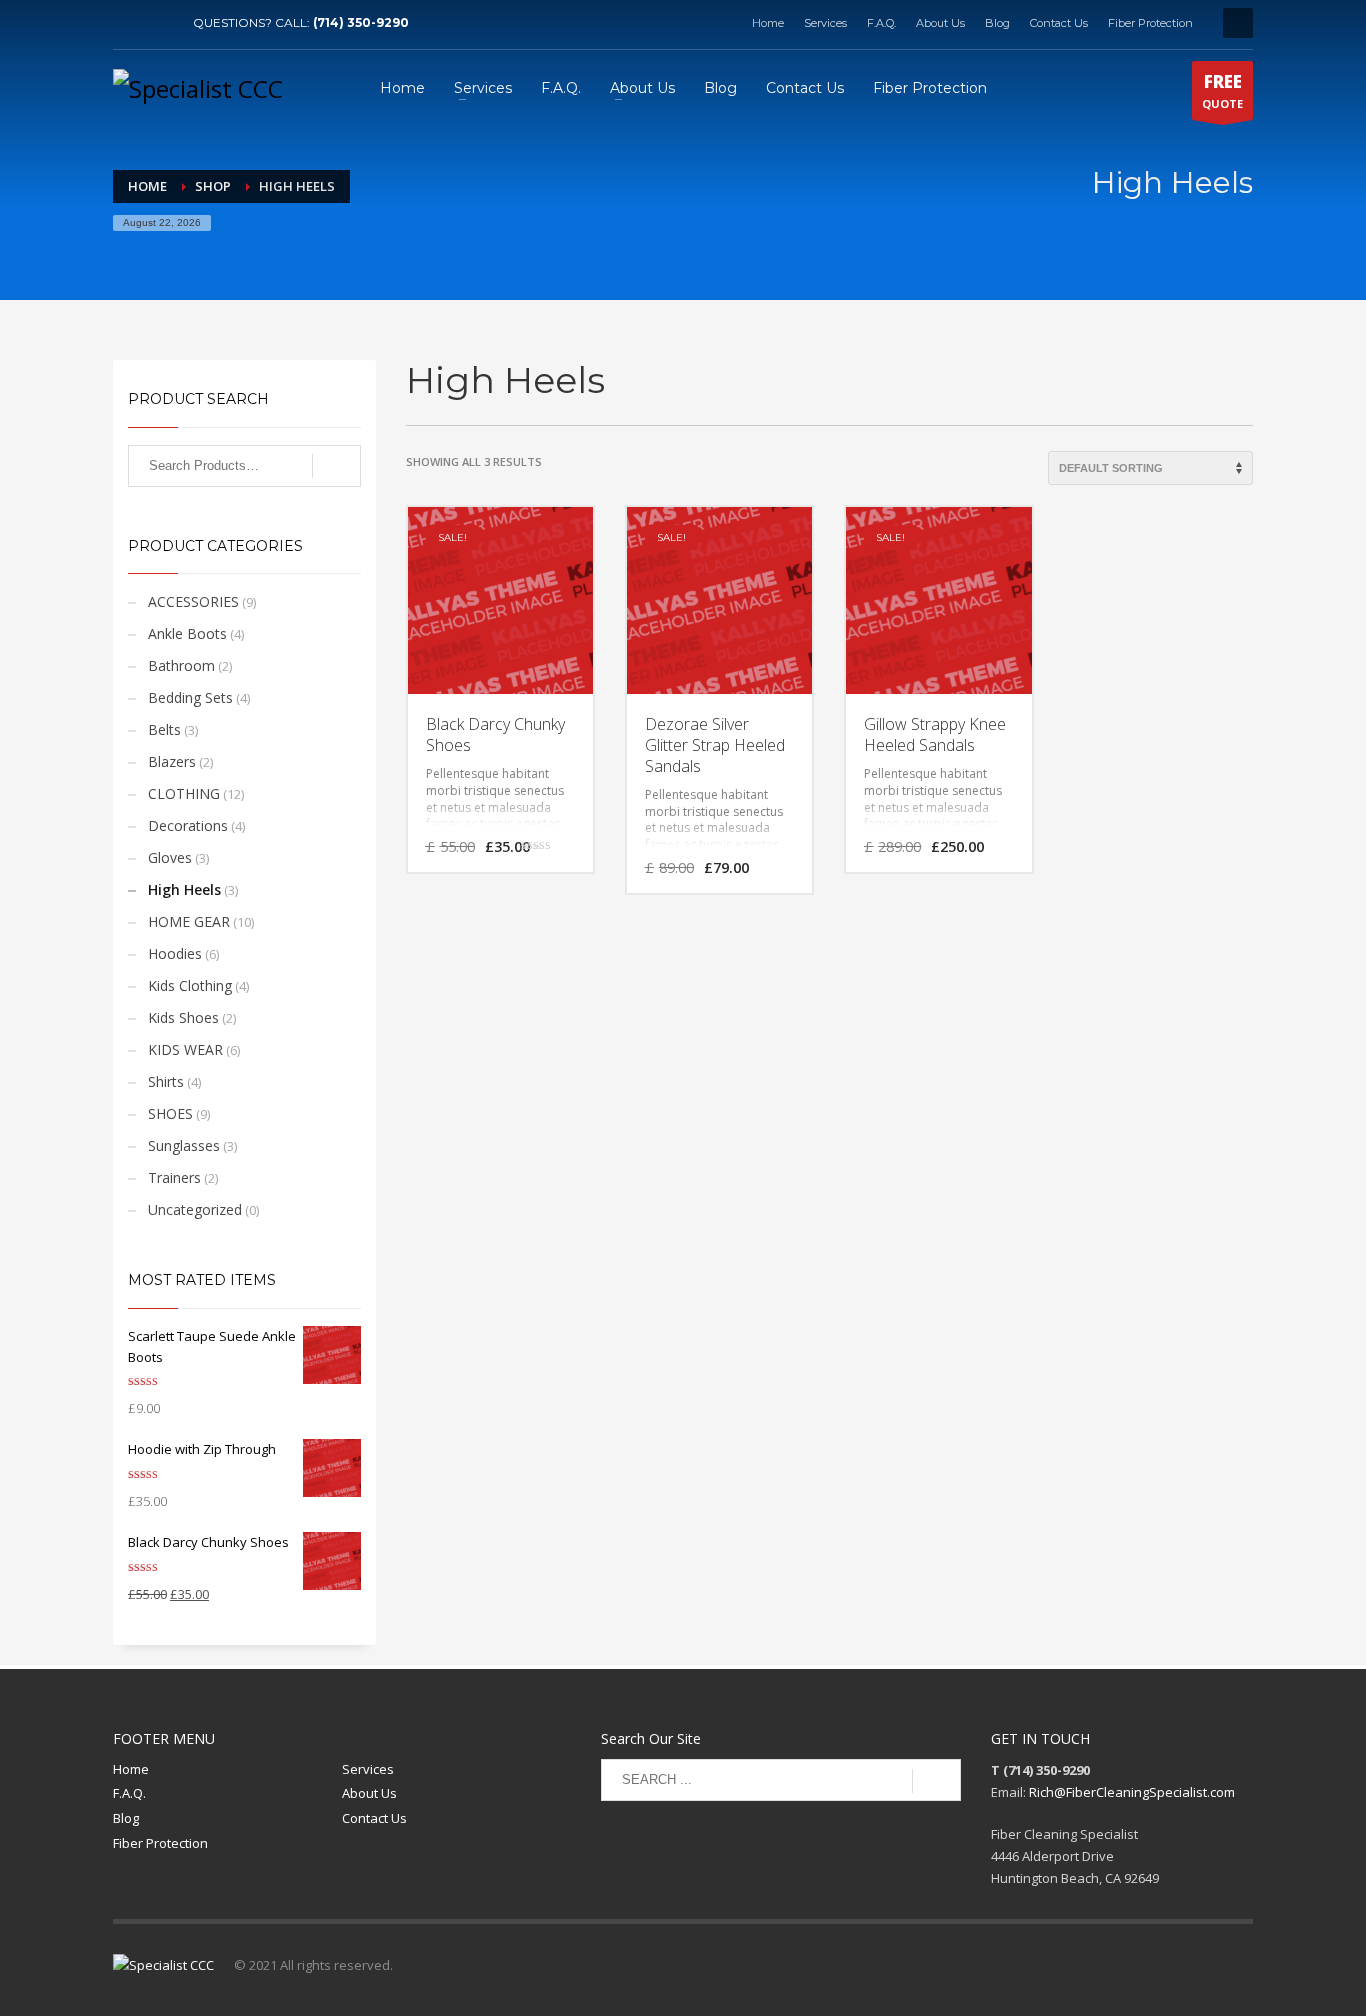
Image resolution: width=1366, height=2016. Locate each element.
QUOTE (1222, 90)
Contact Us (1059, 23)
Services (825, 23)
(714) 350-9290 (361, 22)
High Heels (184, 889)
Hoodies (175, 953)
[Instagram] (158, 23)
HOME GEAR (189, 921)
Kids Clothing (190, 985)
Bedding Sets (190, 697)
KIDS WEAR (185, 1049)
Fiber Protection (1150, 23)
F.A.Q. (881, 23)
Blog (997, 23)
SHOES (170, 1113)
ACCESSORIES (193, 601)
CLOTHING (184, 793)
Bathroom (181, 665)
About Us (940, 23)
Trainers (174, 1177)
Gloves (170, 857)
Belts (164, 729)
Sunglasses (184, 1145)
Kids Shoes (183, 1017)
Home (768, 23)
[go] (936, 1781)
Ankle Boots (187, 633)
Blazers (172, 761)
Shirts (166, 1081)
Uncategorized (195, 1209)
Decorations (188, 825)
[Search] (336, 466)
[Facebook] (128, 23)
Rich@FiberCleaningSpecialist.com (1132, 1792)
